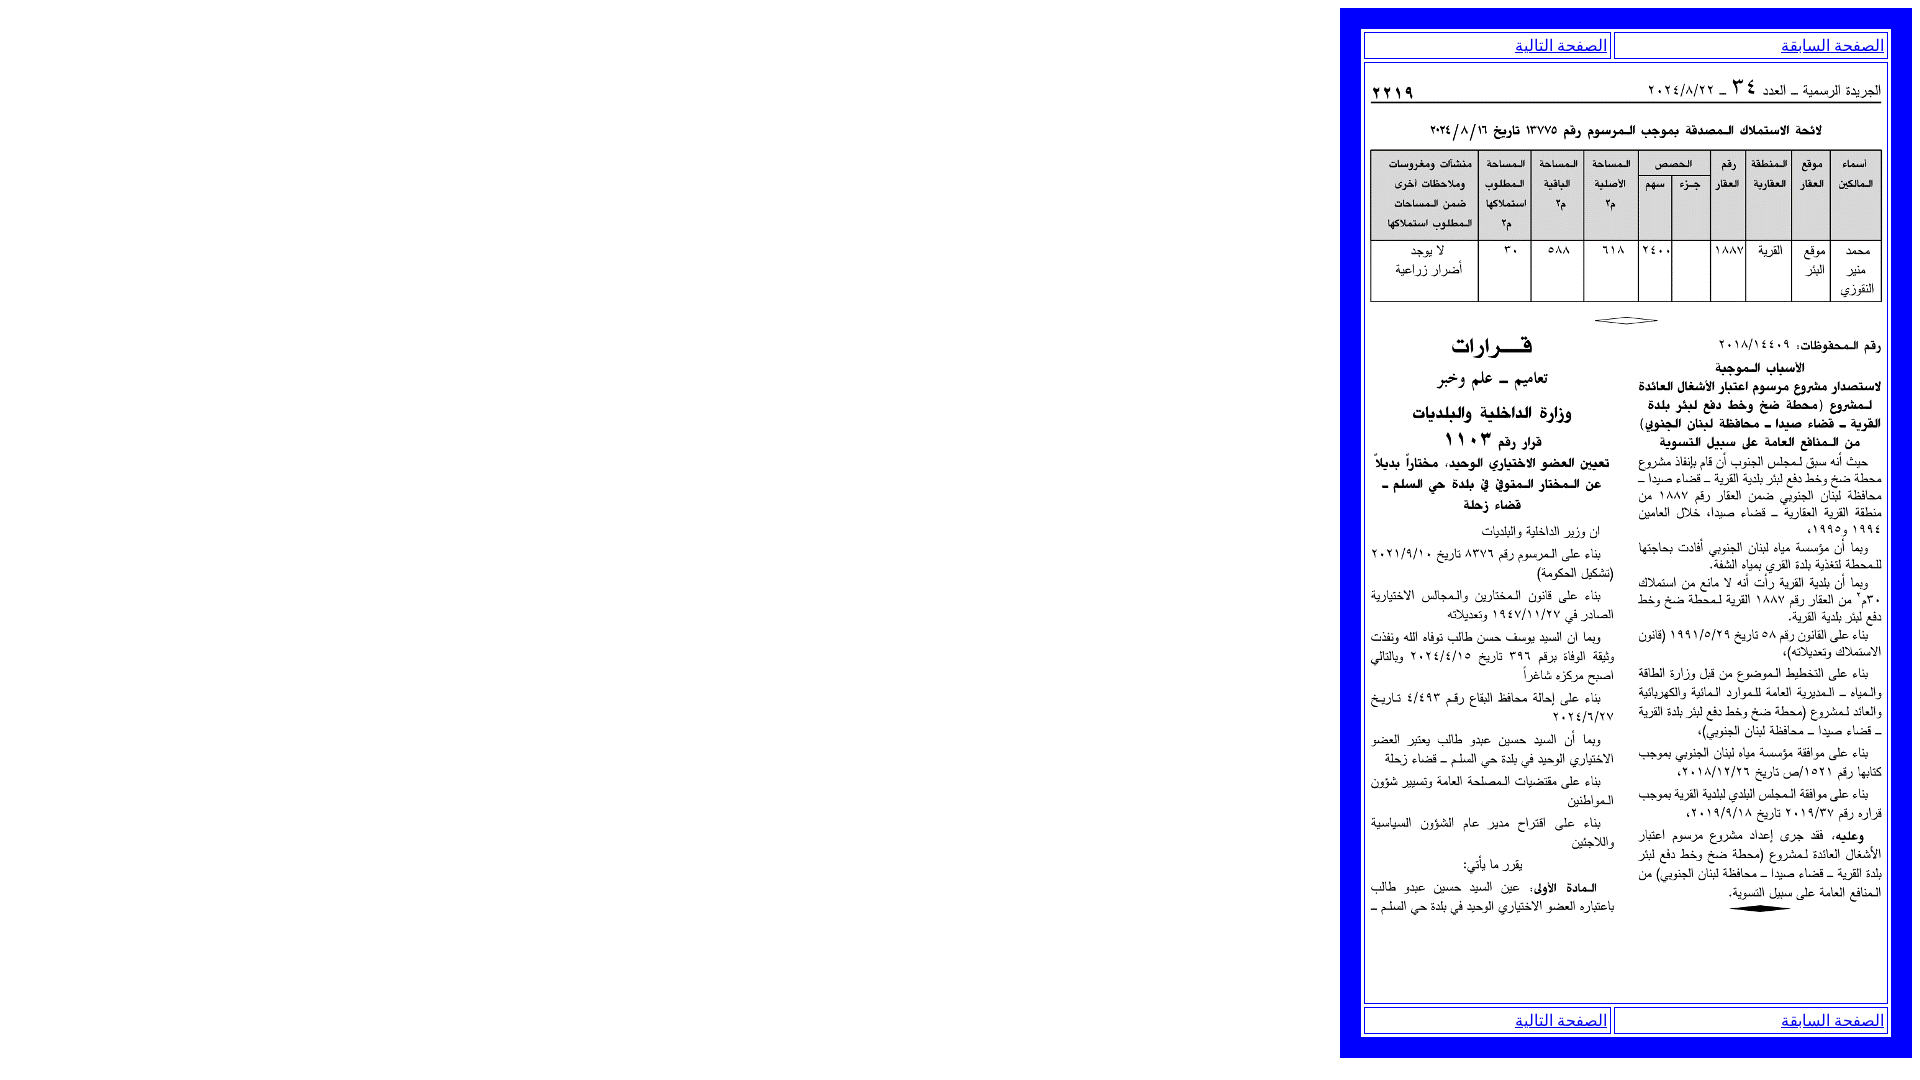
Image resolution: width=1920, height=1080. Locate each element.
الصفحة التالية (1561, 45)
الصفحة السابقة (1832, 45)
